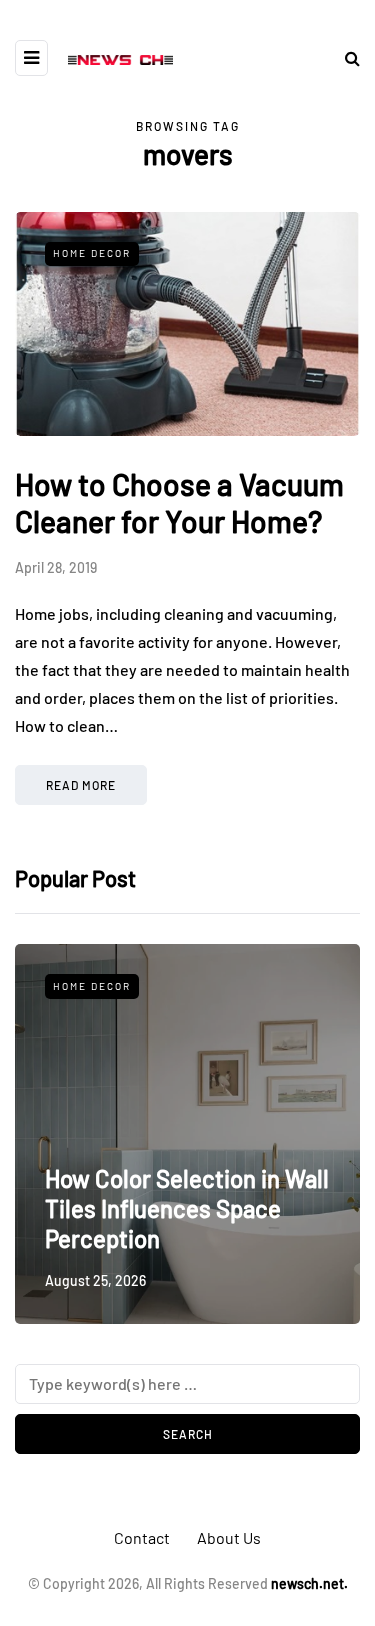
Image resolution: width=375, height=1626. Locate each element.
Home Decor (92, 253)
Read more (81, 785)
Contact (142, 1537)
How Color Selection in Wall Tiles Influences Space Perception (187, 1208)
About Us (229, 1537)
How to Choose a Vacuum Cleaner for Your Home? (179, 503)
